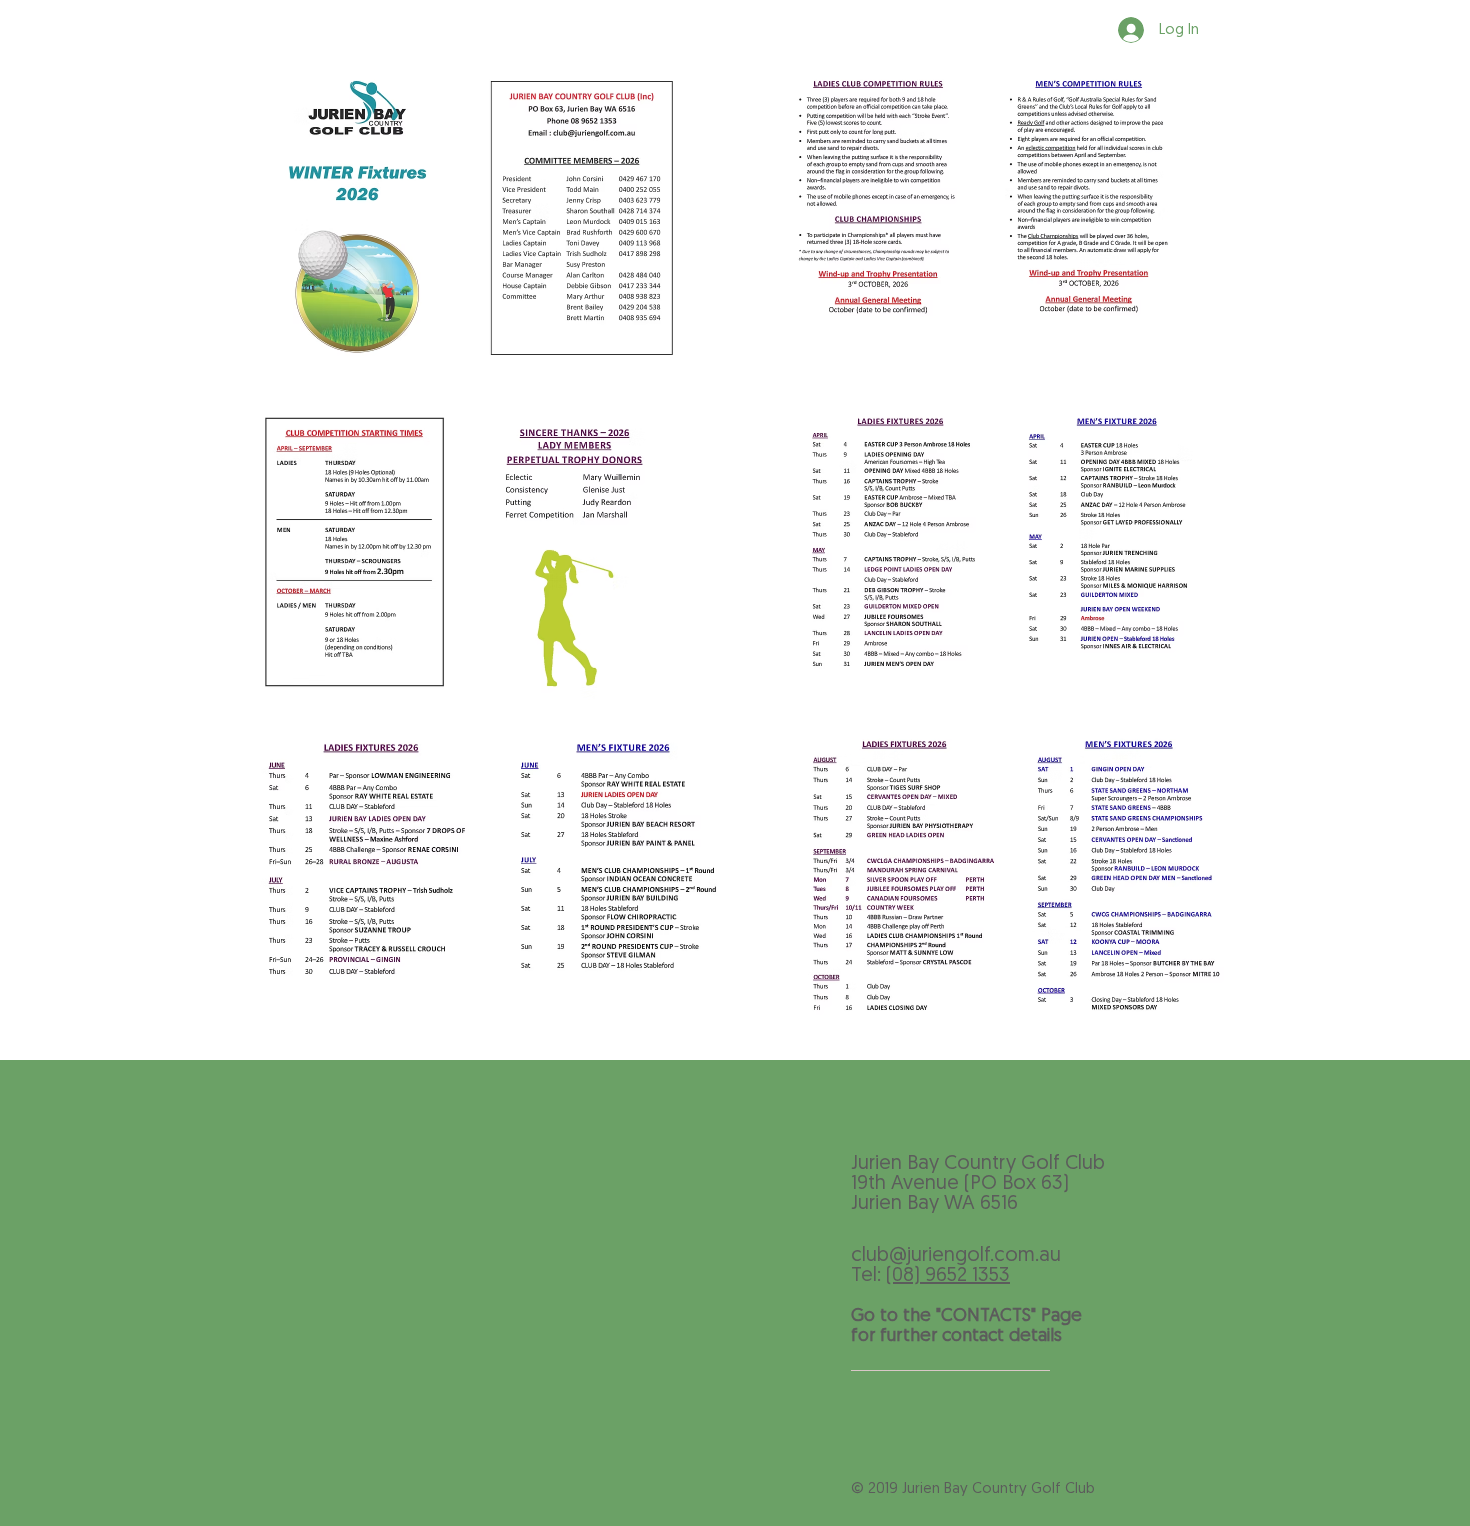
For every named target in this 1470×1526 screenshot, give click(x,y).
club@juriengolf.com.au (956, 1256)
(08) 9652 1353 (948, 1276)
